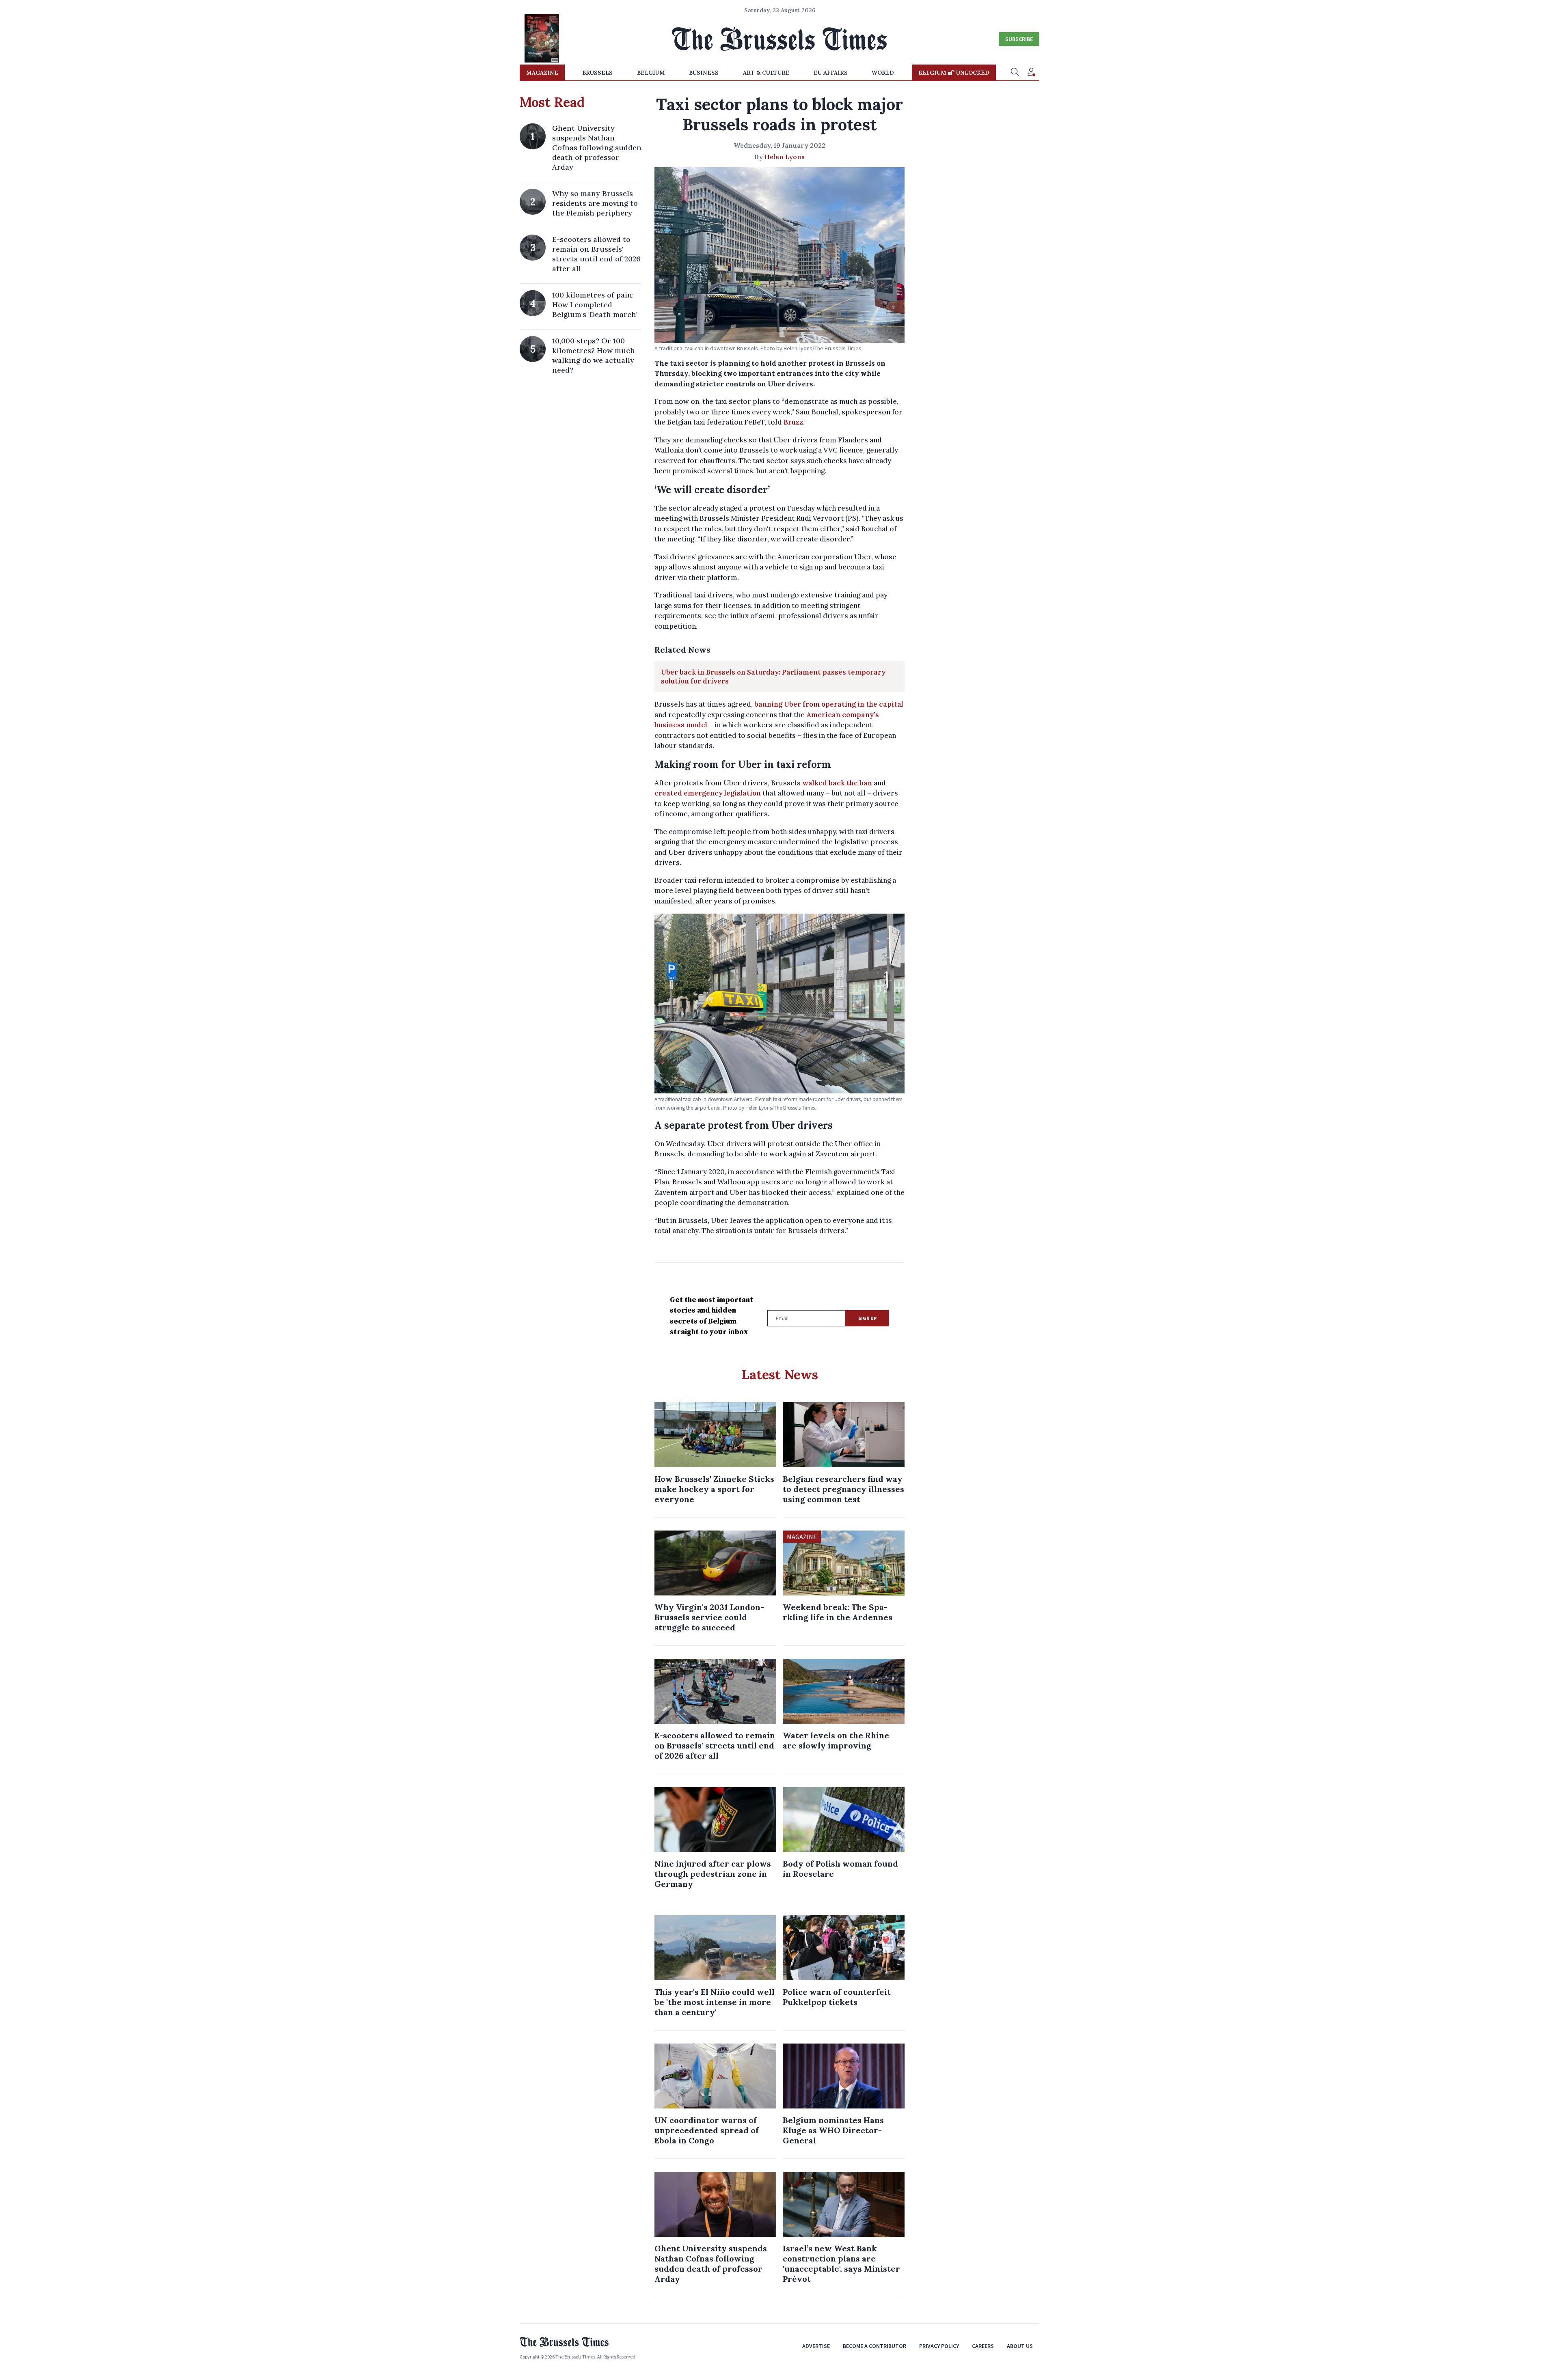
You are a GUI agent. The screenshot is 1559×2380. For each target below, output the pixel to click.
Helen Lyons (785, 157)
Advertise (816, 2346)
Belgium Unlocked (954, 73)
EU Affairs (831, 73)
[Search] (1015, 73)
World (883, 73)
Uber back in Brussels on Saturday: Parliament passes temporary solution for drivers (773, 677)
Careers (983, 2346)
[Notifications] (1031, 73)
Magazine (542, 73)
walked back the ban (837, 783)
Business (704, 73)
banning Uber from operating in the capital (829, 704)
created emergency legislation (708, 793)
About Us (1020, 2346)
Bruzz (793, 422)
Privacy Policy (939, 2346)
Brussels (597, 73)
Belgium (651, 73)
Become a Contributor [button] (875, 2346)
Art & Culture (766, 73)
